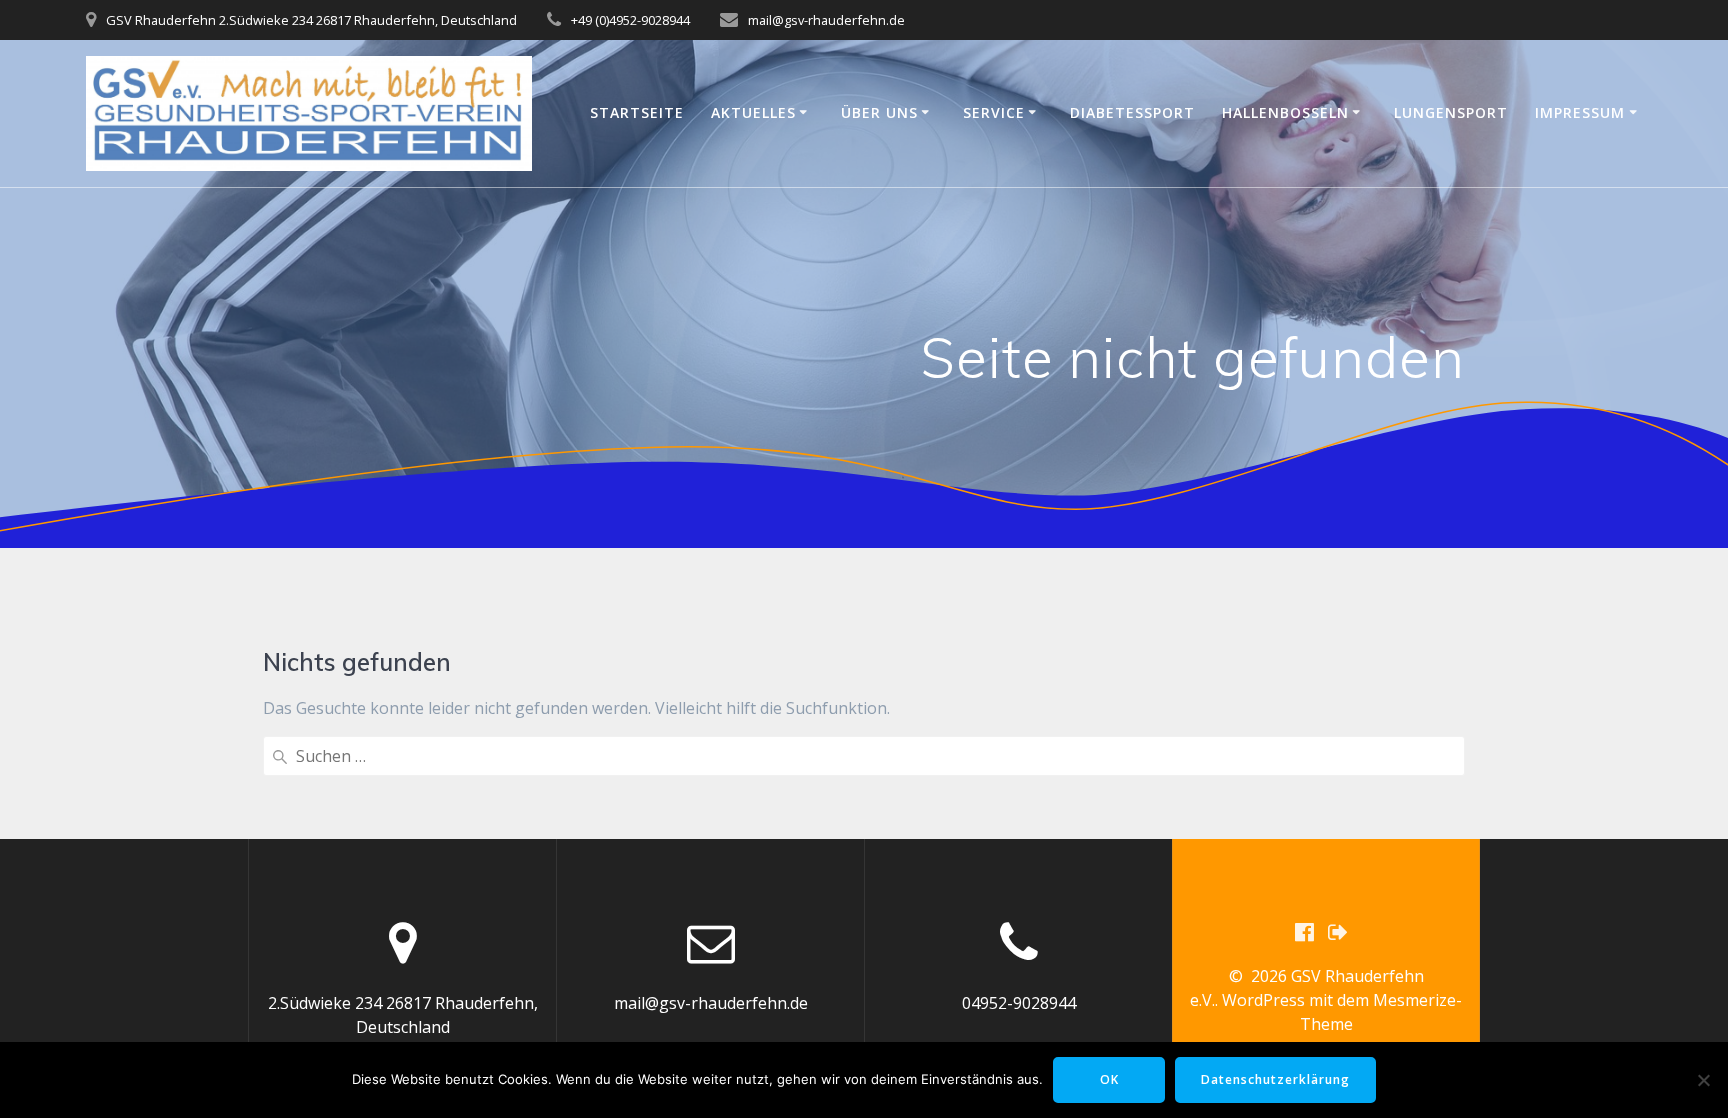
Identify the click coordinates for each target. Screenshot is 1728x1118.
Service (994, 112)
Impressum (1580, 112)
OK (1109, 1079)
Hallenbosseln (1285, 112)
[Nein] (1703, 1080)
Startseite (637, 112)
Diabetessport (1132, 112)
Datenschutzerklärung (1275, 1079)
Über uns (879, 112)
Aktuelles (753, 112)
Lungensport (1451, 112)
